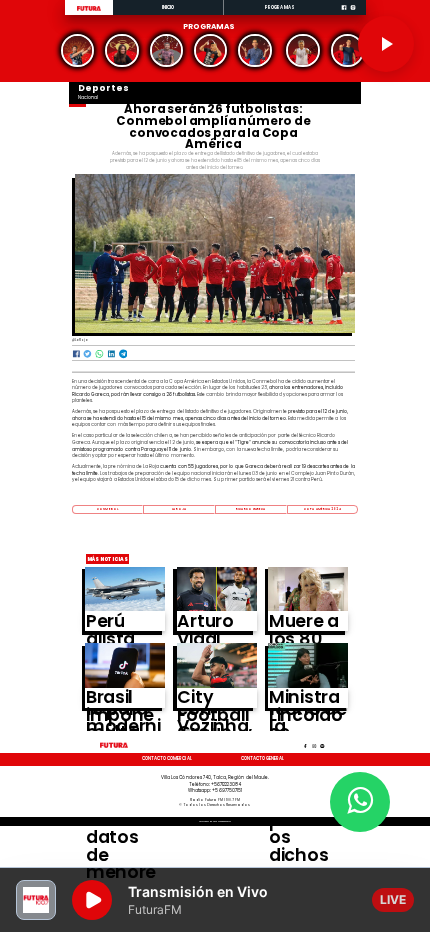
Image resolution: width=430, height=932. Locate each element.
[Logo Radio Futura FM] (89, 11)
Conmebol (107, 509)
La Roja (179, 509)
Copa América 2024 (322, 509)
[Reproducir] (386, 44)
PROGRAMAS (280, 7)
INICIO (168, 7)
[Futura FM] (77, 50)
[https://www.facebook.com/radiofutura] (344, 14)
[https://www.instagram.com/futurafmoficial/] (353, 14)
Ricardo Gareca (250, 509)
